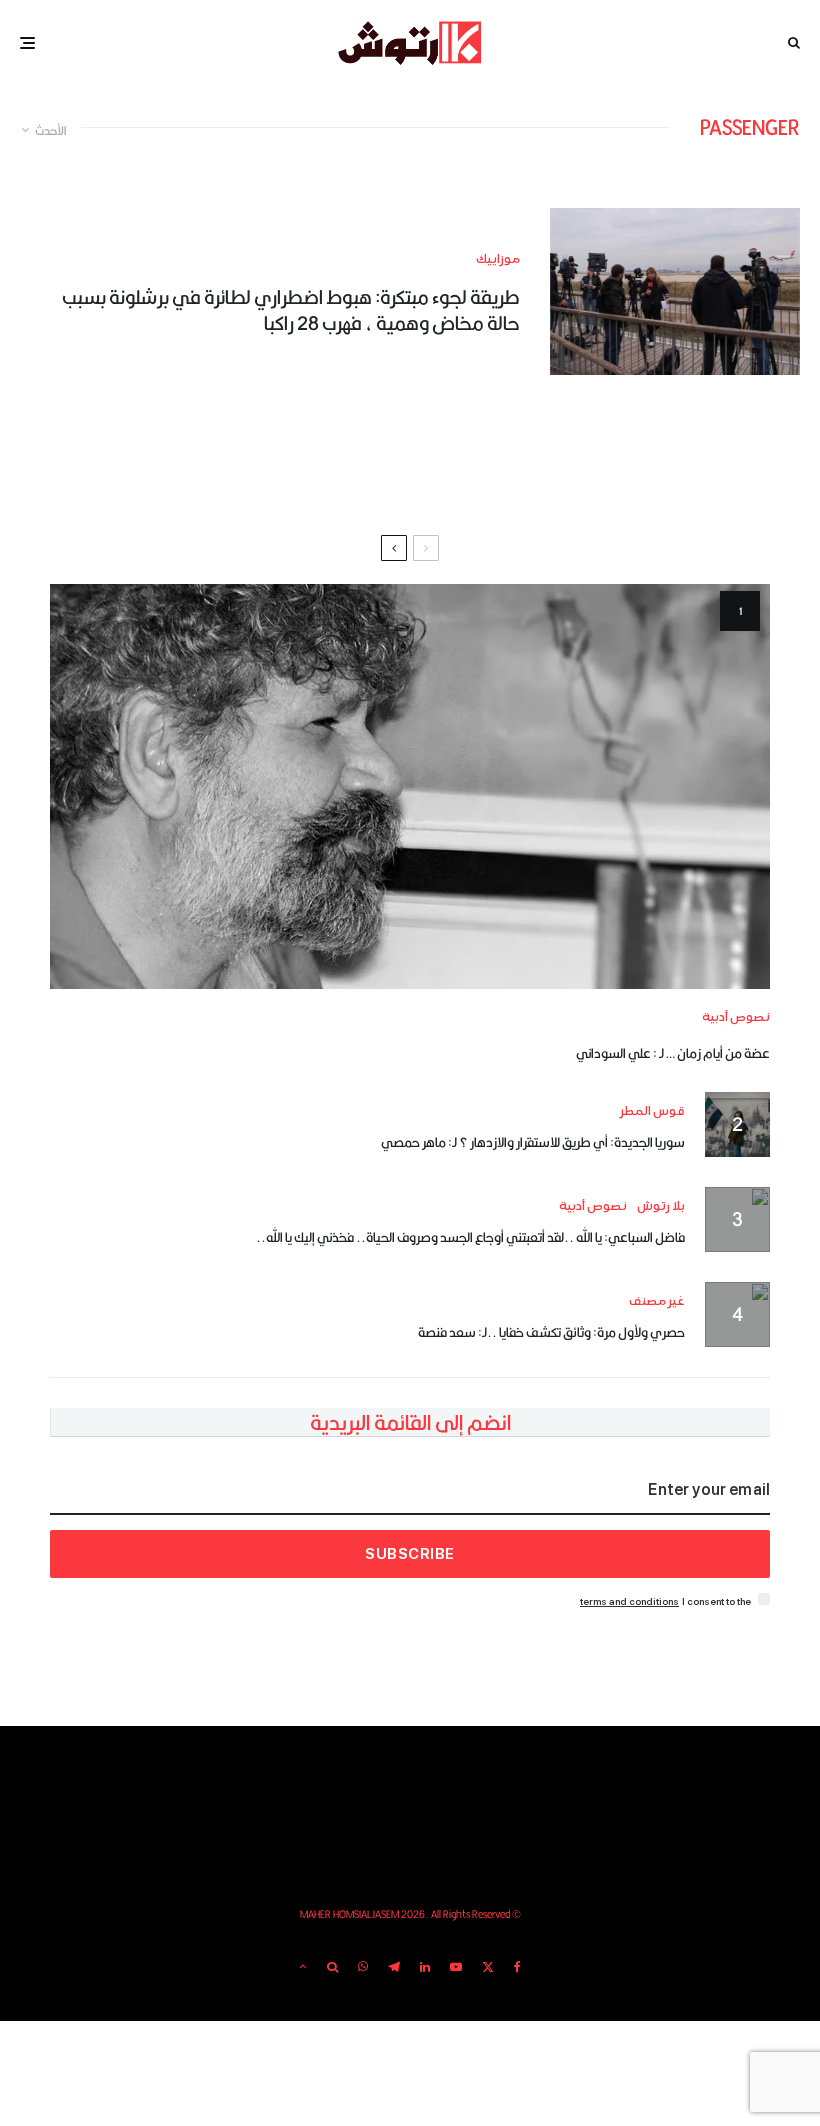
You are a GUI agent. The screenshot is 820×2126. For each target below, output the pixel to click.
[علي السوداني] (410, 786)
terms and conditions (629, 1601)
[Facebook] (517, 1967)
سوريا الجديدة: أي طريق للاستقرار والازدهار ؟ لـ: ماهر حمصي (533, 1142)
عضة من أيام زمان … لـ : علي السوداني (673, 1053)
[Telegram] (394, 1967)
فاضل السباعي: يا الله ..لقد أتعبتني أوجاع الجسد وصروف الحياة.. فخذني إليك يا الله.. (470, 1237)
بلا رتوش (661, 1206)
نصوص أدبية (736, 1017)
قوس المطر (652, 1111)
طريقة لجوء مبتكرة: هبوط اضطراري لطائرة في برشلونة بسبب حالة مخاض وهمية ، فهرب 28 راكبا (291, 310)
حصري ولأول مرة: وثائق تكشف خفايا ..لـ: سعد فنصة (551, 1332)
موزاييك (498, 259)
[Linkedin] (425, 1967)
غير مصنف (657, 1301)
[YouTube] (456, 1967)
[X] (488, 1967)
